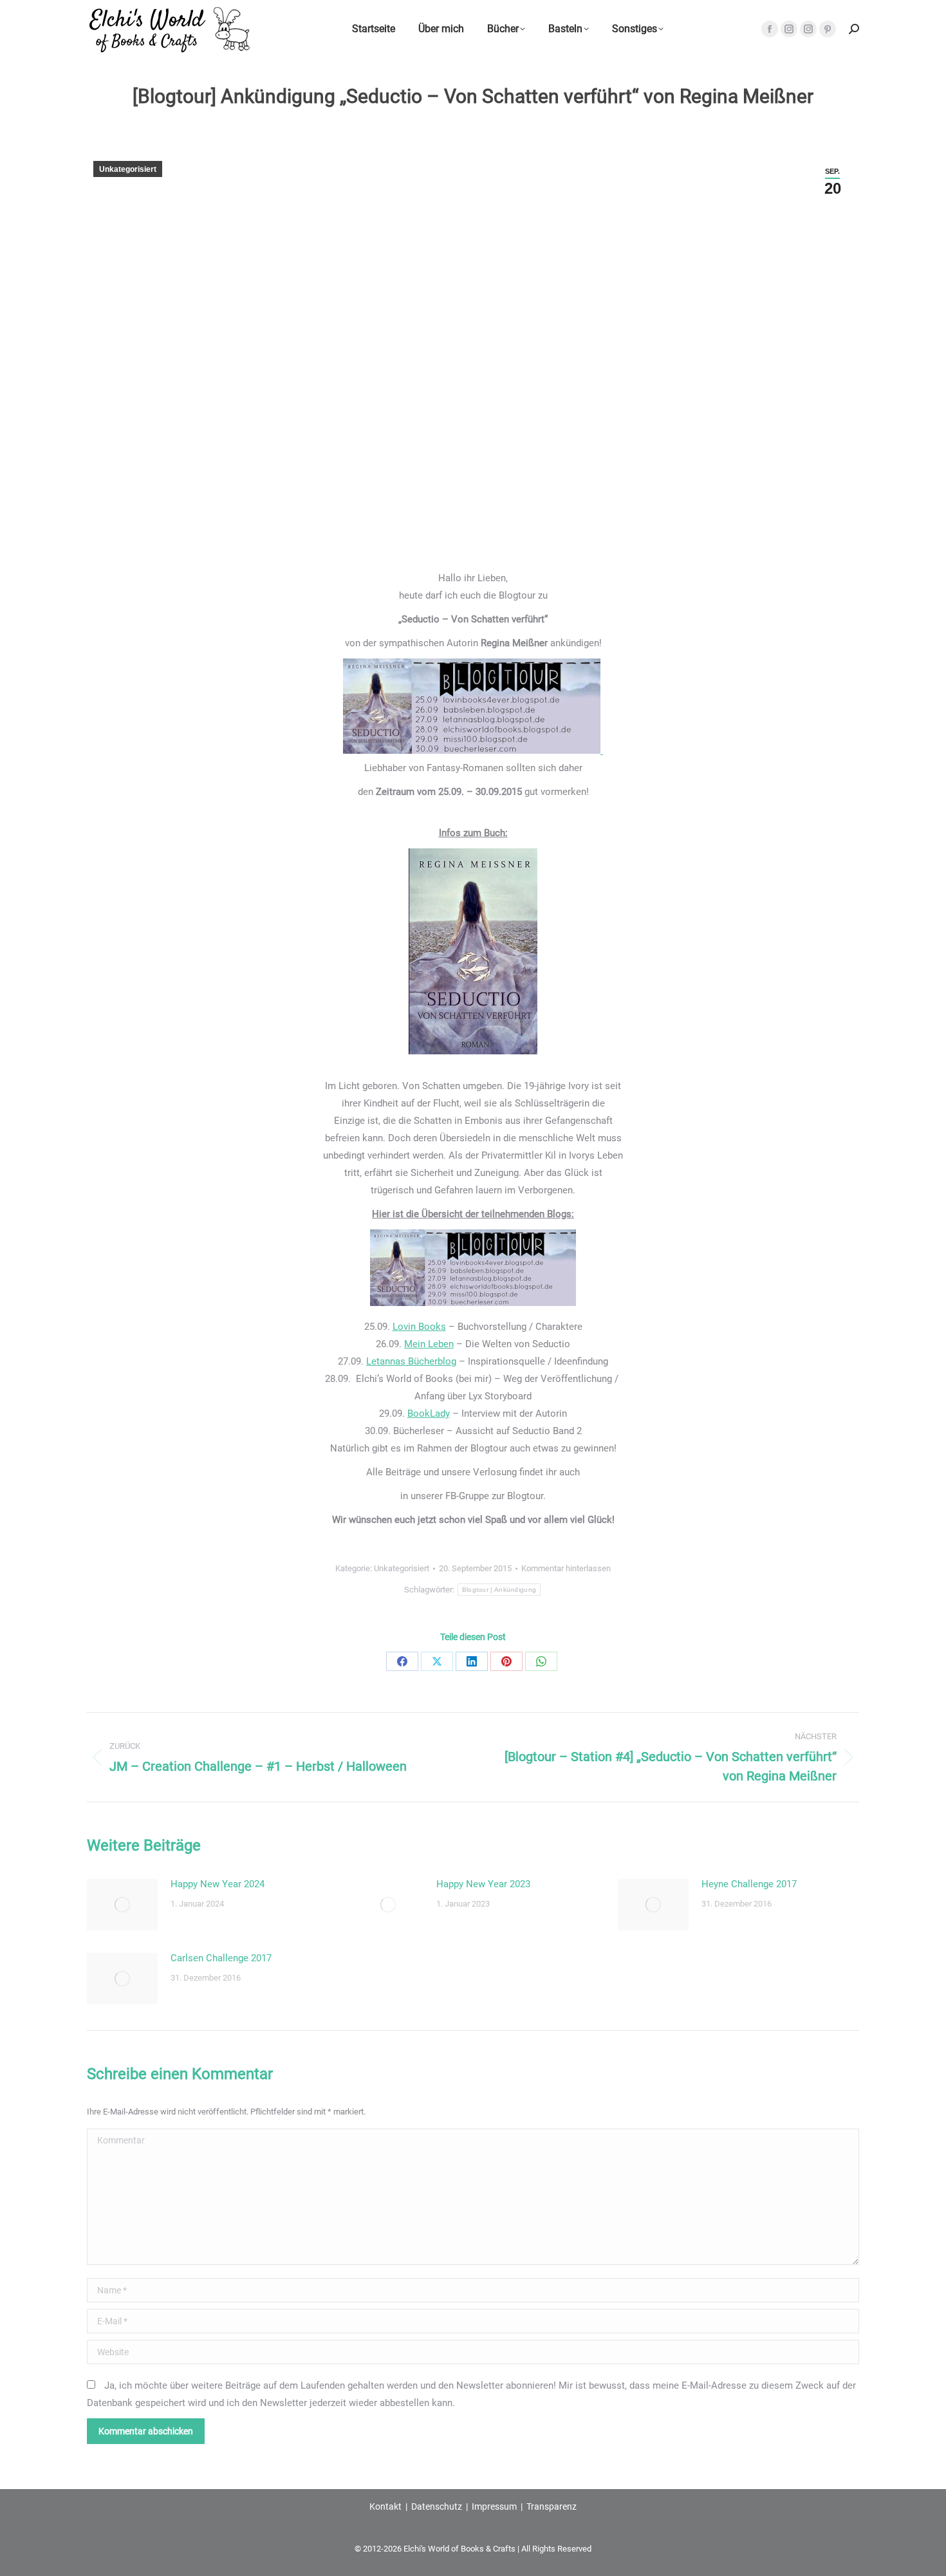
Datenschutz (437, 2506)
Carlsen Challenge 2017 (221, 1958)
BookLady (429, 1414)
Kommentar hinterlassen (566, 1568)
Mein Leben (429, 1344)
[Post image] (122, 1905)
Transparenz (552, 2506)
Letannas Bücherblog (411, 1361)
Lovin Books (419, 1327)
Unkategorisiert (128, 169)
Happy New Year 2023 (483, 1884)
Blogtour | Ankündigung (499, 1590)
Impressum (494, 2506)
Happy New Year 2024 (218, 1884)
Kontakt (385, 2506)
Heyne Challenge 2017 (749, 1884)
